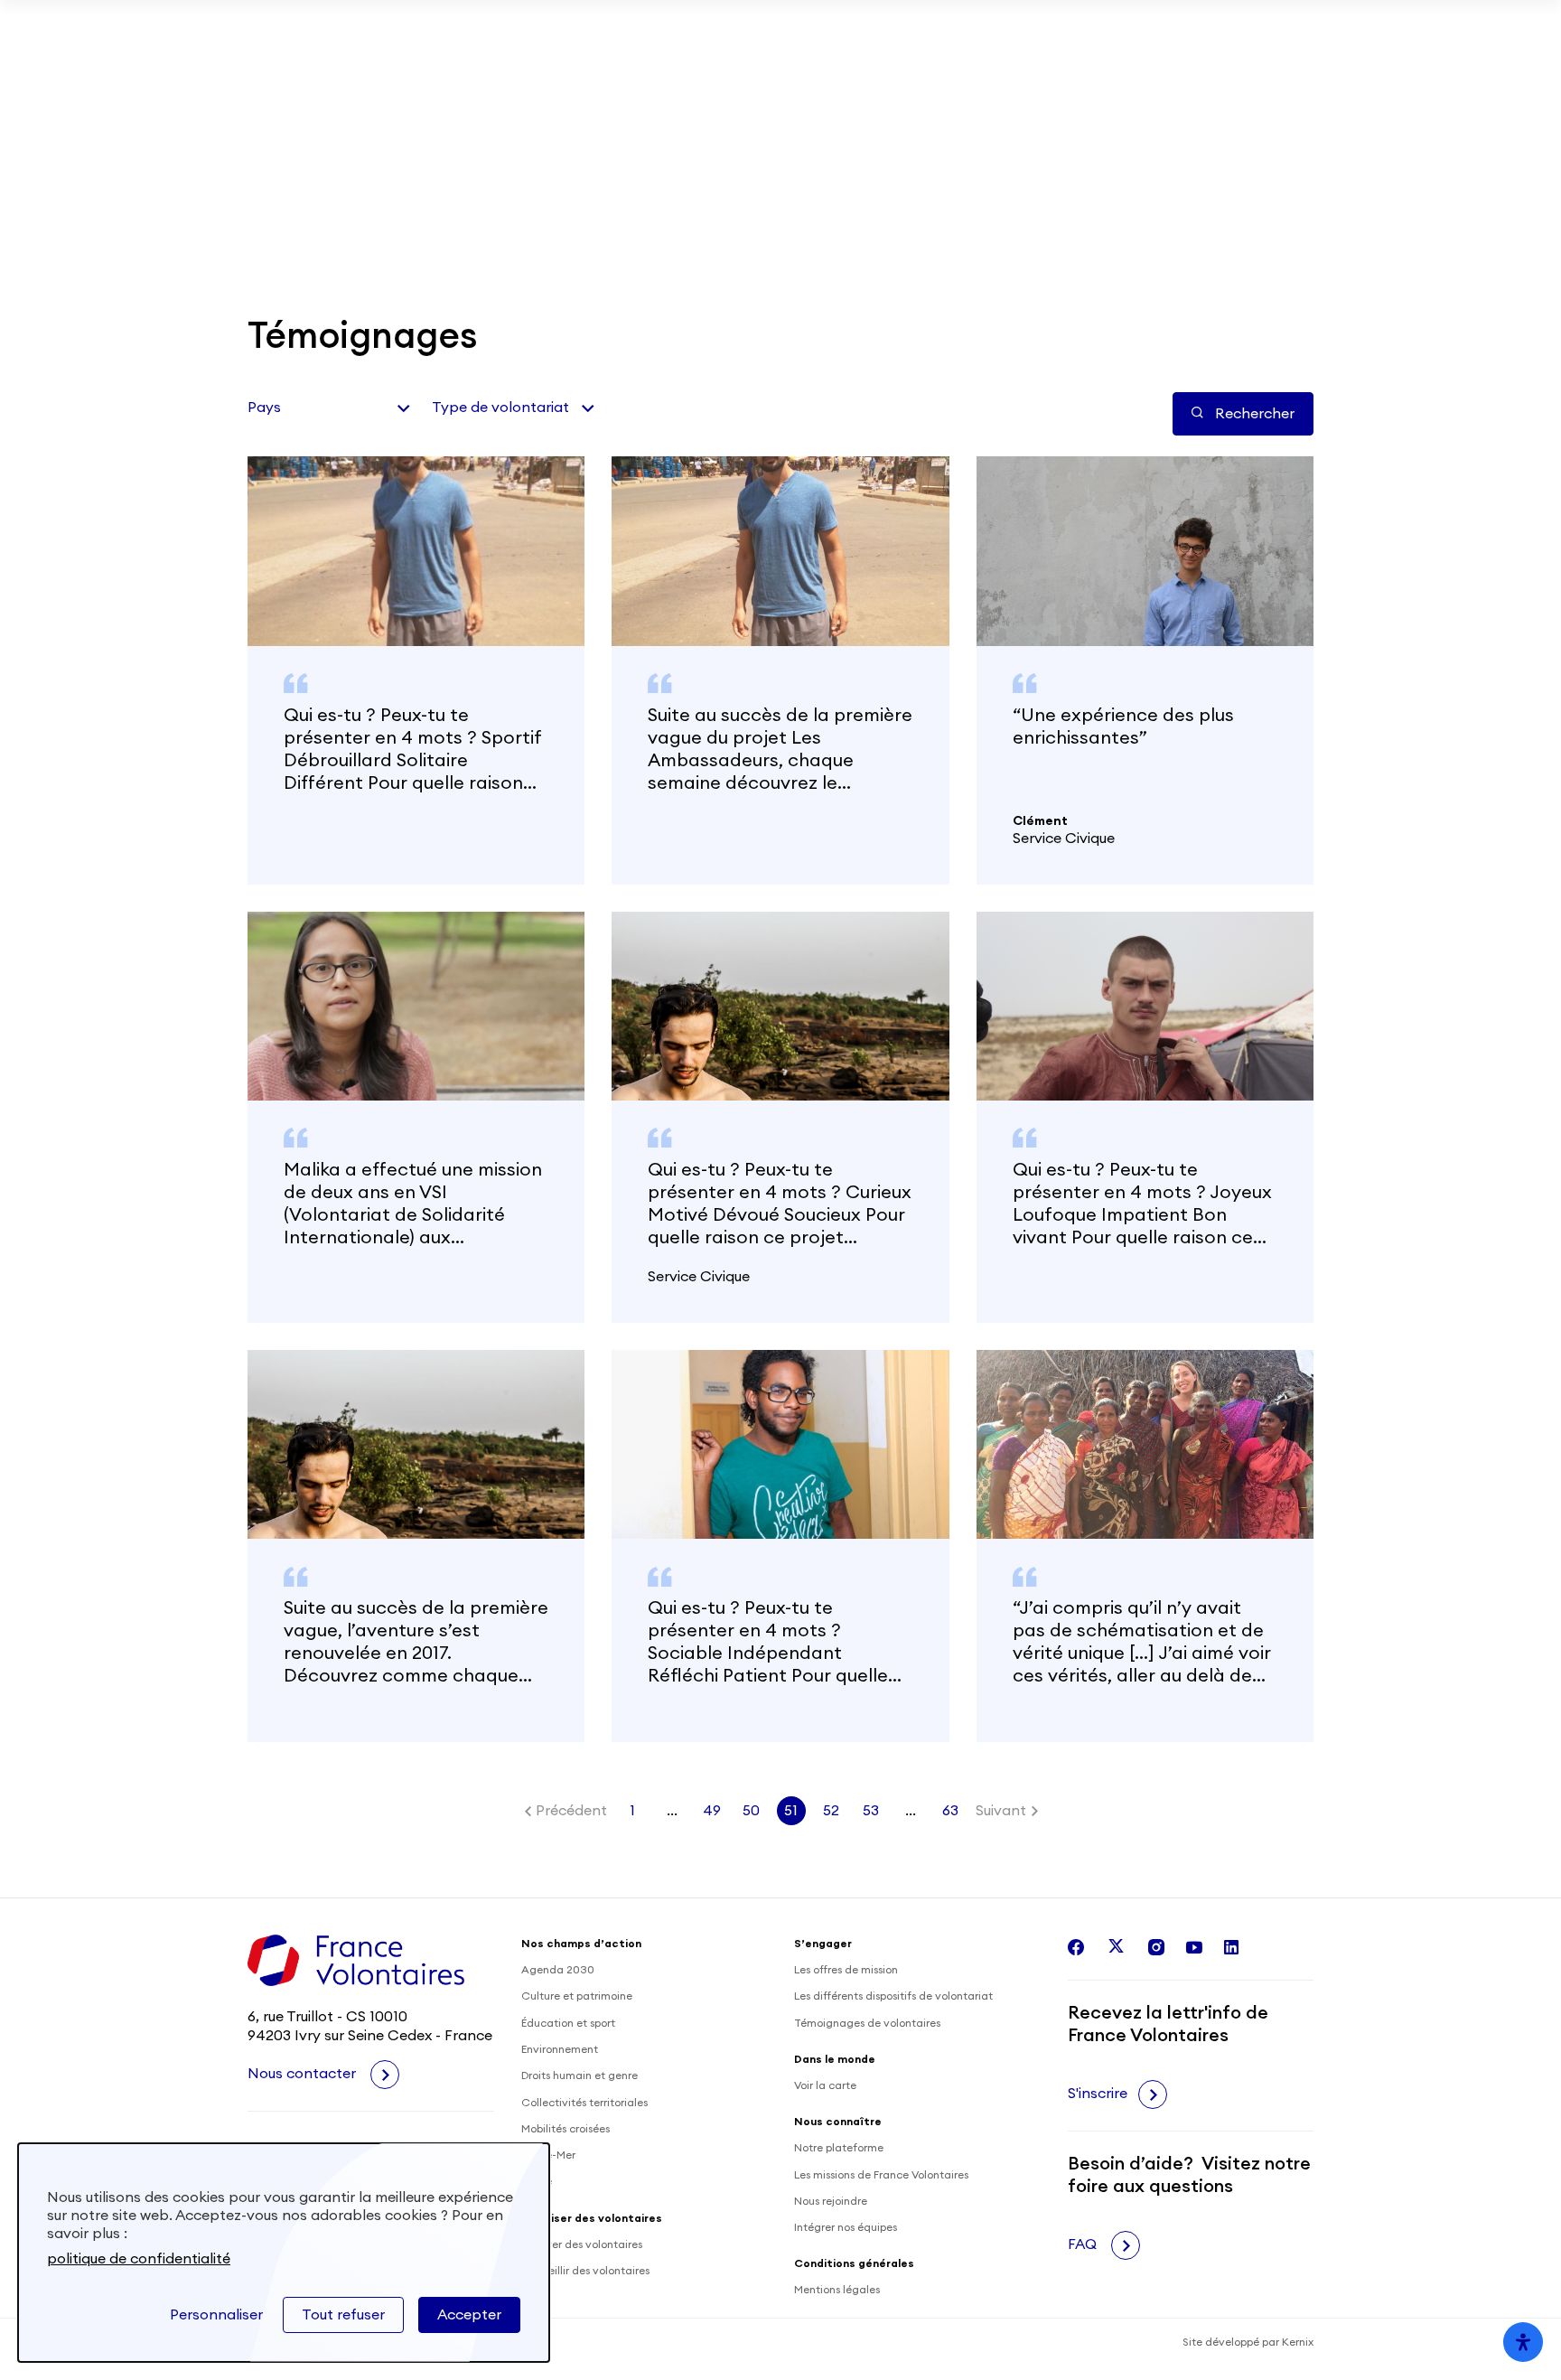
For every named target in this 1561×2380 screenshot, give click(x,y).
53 (871, 1811)
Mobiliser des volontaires (675, 94)
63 (950, 1811)
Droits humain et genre (580, 2075)
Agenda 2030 (558, 1970)
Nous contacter (304, 2074)
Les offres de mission (846, 1970)
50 (751, 1811)
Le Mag (928, 216)
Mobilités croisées (566, 2129)
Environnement (560, 2049)
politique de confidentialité (139, 2259)
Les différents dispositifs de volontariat (893, 1996)
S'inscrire (1098, 2094)
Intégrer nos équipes (846, 2227)
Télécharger (1154, 27)
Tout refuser (343, 2315)
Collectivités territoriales (584, 2103)
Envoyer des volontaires (582, 2244)
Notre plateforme (839, 2148)
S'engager (297, 216)
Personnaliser (216, 2315)
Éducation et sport (568, 2023)
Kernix (1298, 2342)
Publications (932, 94)
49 (712, 1811)
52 (831, 1811)
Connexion (1268, 94)
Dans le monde (435, 216)
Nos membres (1061, 94)
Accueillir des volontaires (585, 2271)
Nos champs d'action (612, 216)
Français (1249, 217)
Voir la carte (825, 2085)
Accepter (469, 2315)
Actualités (834, 94)
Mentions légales (837, 2290)
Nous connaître (791, 216)
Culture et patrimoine (577, 1996)
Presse (1161, 94)
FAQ (1084, 2244)
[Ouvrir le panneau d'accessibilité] (1523, 2342)
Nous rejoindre (831, 2201)
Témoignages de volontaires (867, 2023)
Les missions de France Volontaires (881, 2175)
